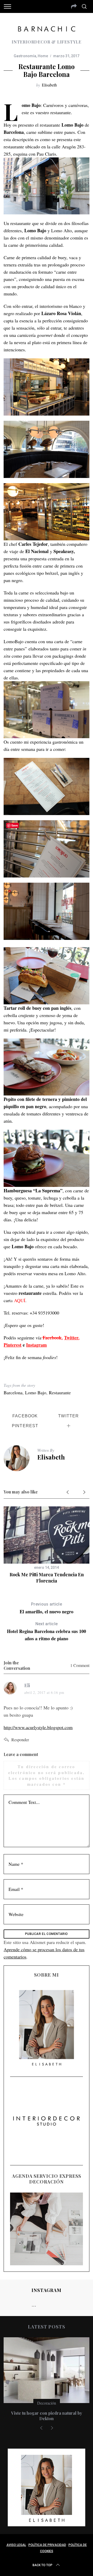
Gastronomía (25, 56)
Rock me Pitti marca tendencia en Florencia (47, 1577)
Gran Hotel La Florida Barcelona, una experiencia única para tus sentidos (47, 2416)
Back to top (42, 2565)
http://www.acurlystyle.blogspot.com (38, 1727)
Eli (27, 1685)
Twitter (71, 1338)
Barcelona (13, 1392)
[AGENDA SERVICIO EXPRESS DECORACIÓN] (46, 2229)
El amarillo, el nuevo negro (47, 1608)
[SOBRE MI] (46, 2027)
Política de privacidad (47, 2545)
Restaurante (60, 1392)
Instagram (36, 1345)
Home (43, 56)
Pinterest (13, 1345)
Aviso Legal (16, 2545)
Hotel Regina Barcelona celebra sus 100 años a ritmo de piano (47, 1632)
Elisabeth (49, 85)
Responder (20, 1740)
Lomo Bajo (36, 1392)
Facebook (51, 1338)
